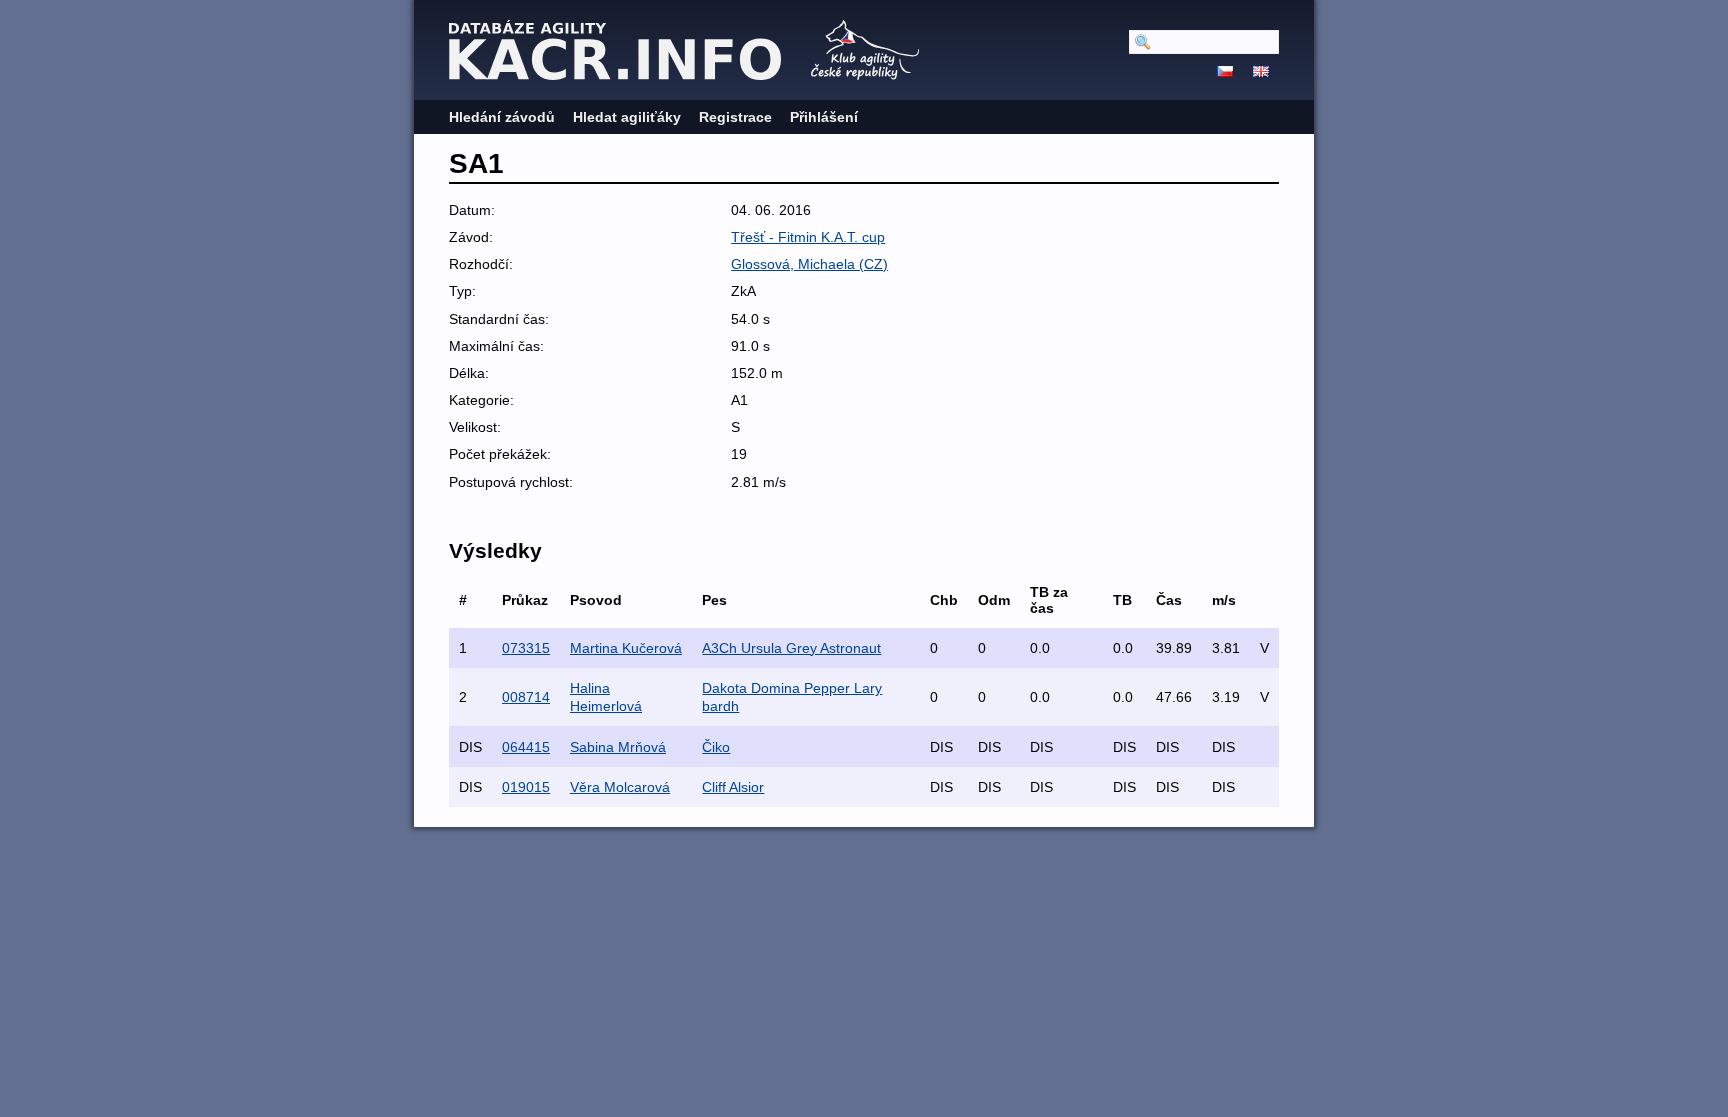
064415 (526, 747)
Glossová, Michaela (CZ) (809, 264)
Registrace (735, 117)
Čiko (716, 747)
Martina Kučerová (626, 648)
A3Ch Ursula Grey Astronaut (791, 648)
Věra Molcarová (620, 787)
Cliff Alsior (733, 787)
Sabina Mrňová (618, 747)
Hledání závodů (502, 117)
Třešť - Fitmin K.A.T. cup (808, 237)
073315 (526, 648)
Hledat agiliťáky (627, 117)
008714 (526, 697)
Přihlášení (824, 117)
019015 (526, 787)
